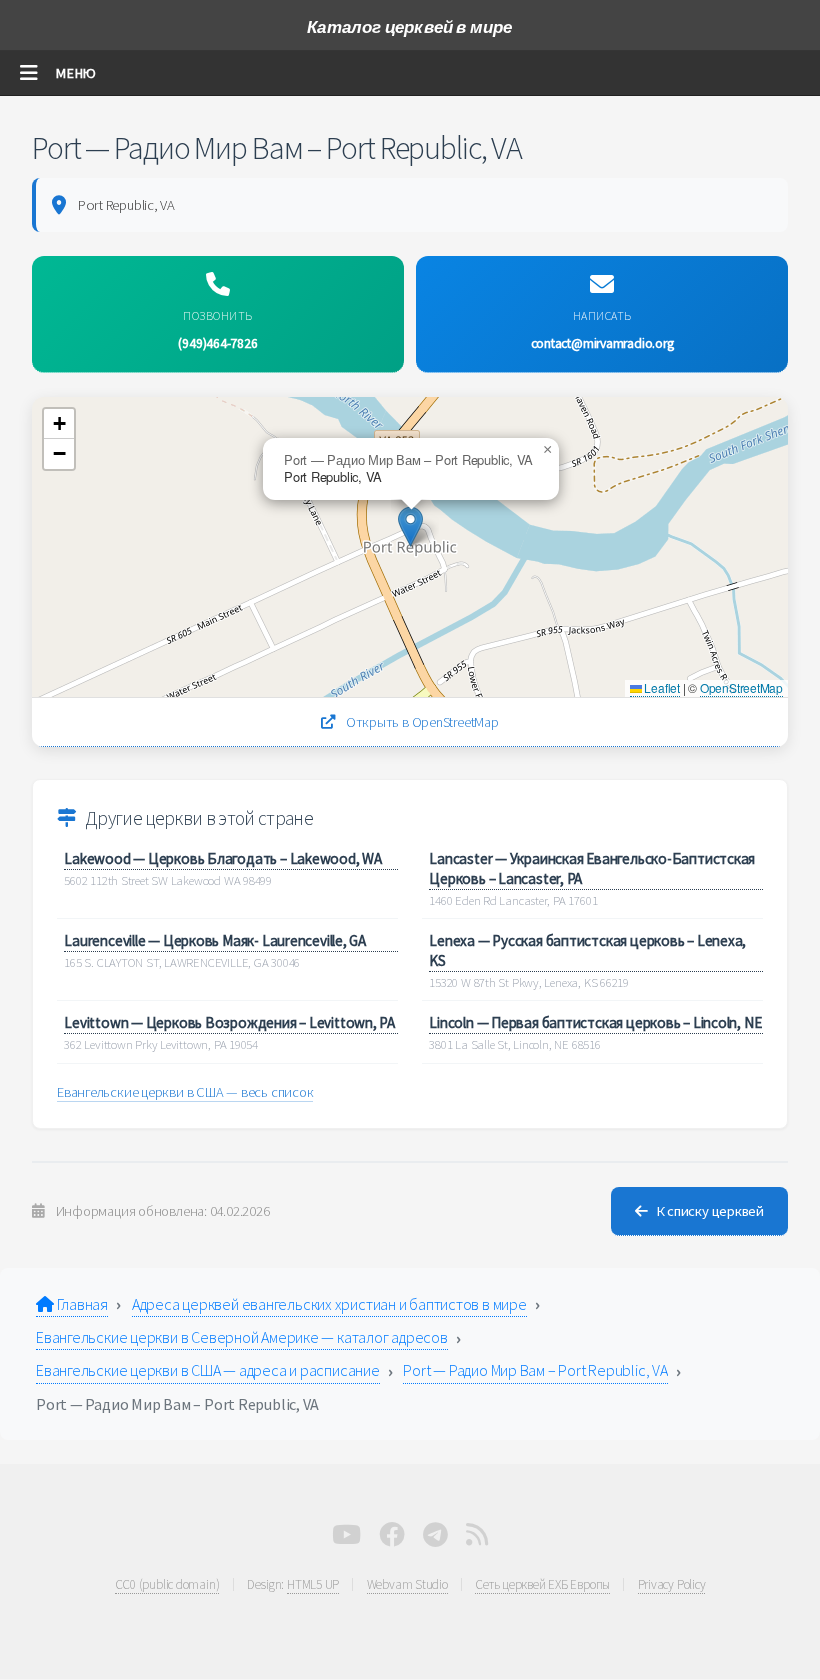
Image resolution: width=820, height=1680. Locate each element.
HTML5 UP (313, 1584)
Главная (81, 1304)
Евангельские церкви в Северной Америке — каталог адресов (242, 1337)
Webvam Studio (407, 1584)
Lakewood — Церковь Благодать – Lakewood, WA (223, 858)
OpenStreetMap (741, 687)
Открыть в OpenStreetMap (421, 722)
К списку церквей (710, 1211)
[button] (410, 526)
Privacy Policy (672, 1584)
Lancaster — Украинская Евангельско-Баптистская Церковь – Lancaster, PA (592, 868)
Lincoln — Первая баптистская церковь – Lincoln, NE (595, 1022)
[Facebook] (392, 1539)
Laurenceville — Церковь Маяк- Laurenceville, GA (215, 940)
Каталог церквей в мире (409, 27)
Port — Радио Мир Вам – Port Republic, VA (535, 1370)
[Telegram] (435, 1539)
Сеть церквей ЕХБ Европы (542, 1584)
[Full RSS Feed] (477, 1539)
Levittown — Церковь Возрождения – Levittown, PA (229, 1022)
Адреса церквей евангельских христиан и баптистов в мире (329, 1304)
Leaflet (661, 687)
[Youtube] (346, 1539)
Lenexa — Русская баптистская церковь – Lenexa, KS (587, 950)
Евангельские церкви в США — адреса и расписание (208, 1370)
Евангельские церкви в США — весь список (185, 1092)
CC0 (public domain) (167, 1584)
